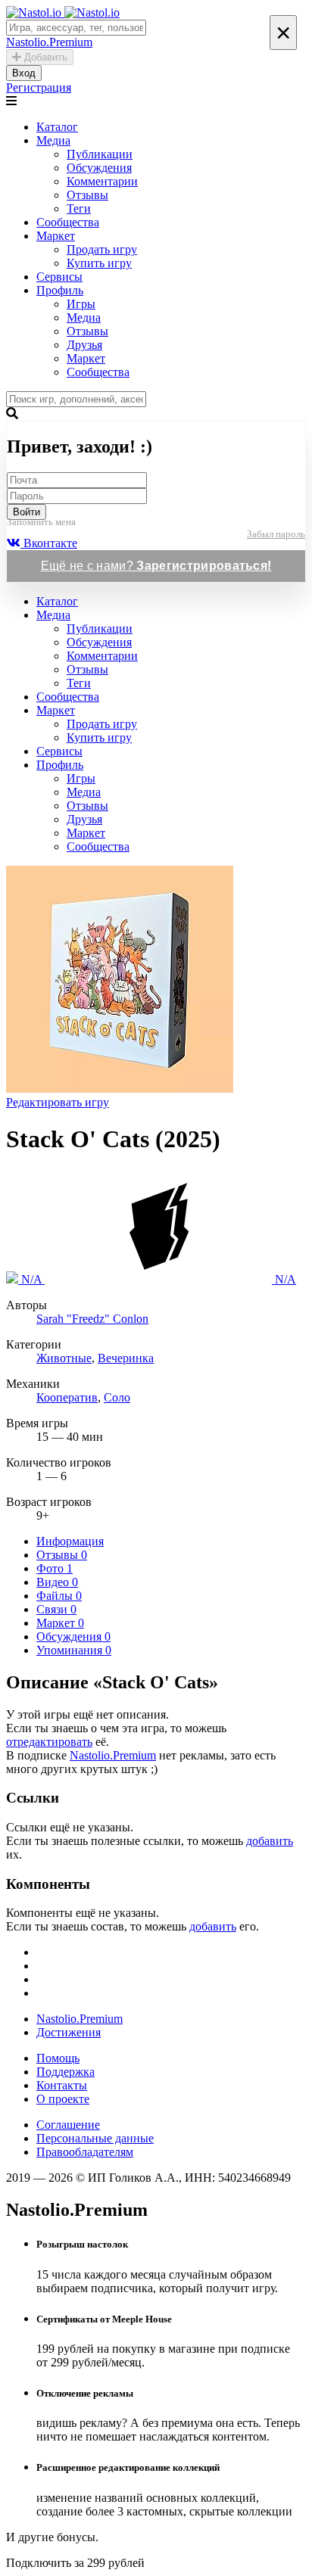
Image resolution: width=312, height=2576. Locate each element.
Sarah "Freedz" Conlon (92, 1319)
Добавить (44, 57)
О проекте (63, 2099)
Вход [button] (24, 73)
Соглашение (68, 2125)
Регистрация (39, 87)
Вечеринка (126, 1358)
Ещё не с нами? (156, 566)
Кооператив (67, 1397)
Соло (117, 1397)
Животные (64, 1358)
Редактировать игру (58, 1102)
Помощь (58, 2058)
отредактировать (49, 1742)
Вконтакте (49, 543)
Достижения (69, 2032)
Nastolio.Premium (113, 1755)
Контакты (62, 2085)
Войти (27, 512)
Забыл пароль (276, 534)
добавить (270, 1841)
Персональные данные (95, 2138)
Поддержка (66, 2072)
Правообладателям (85, 2152)
